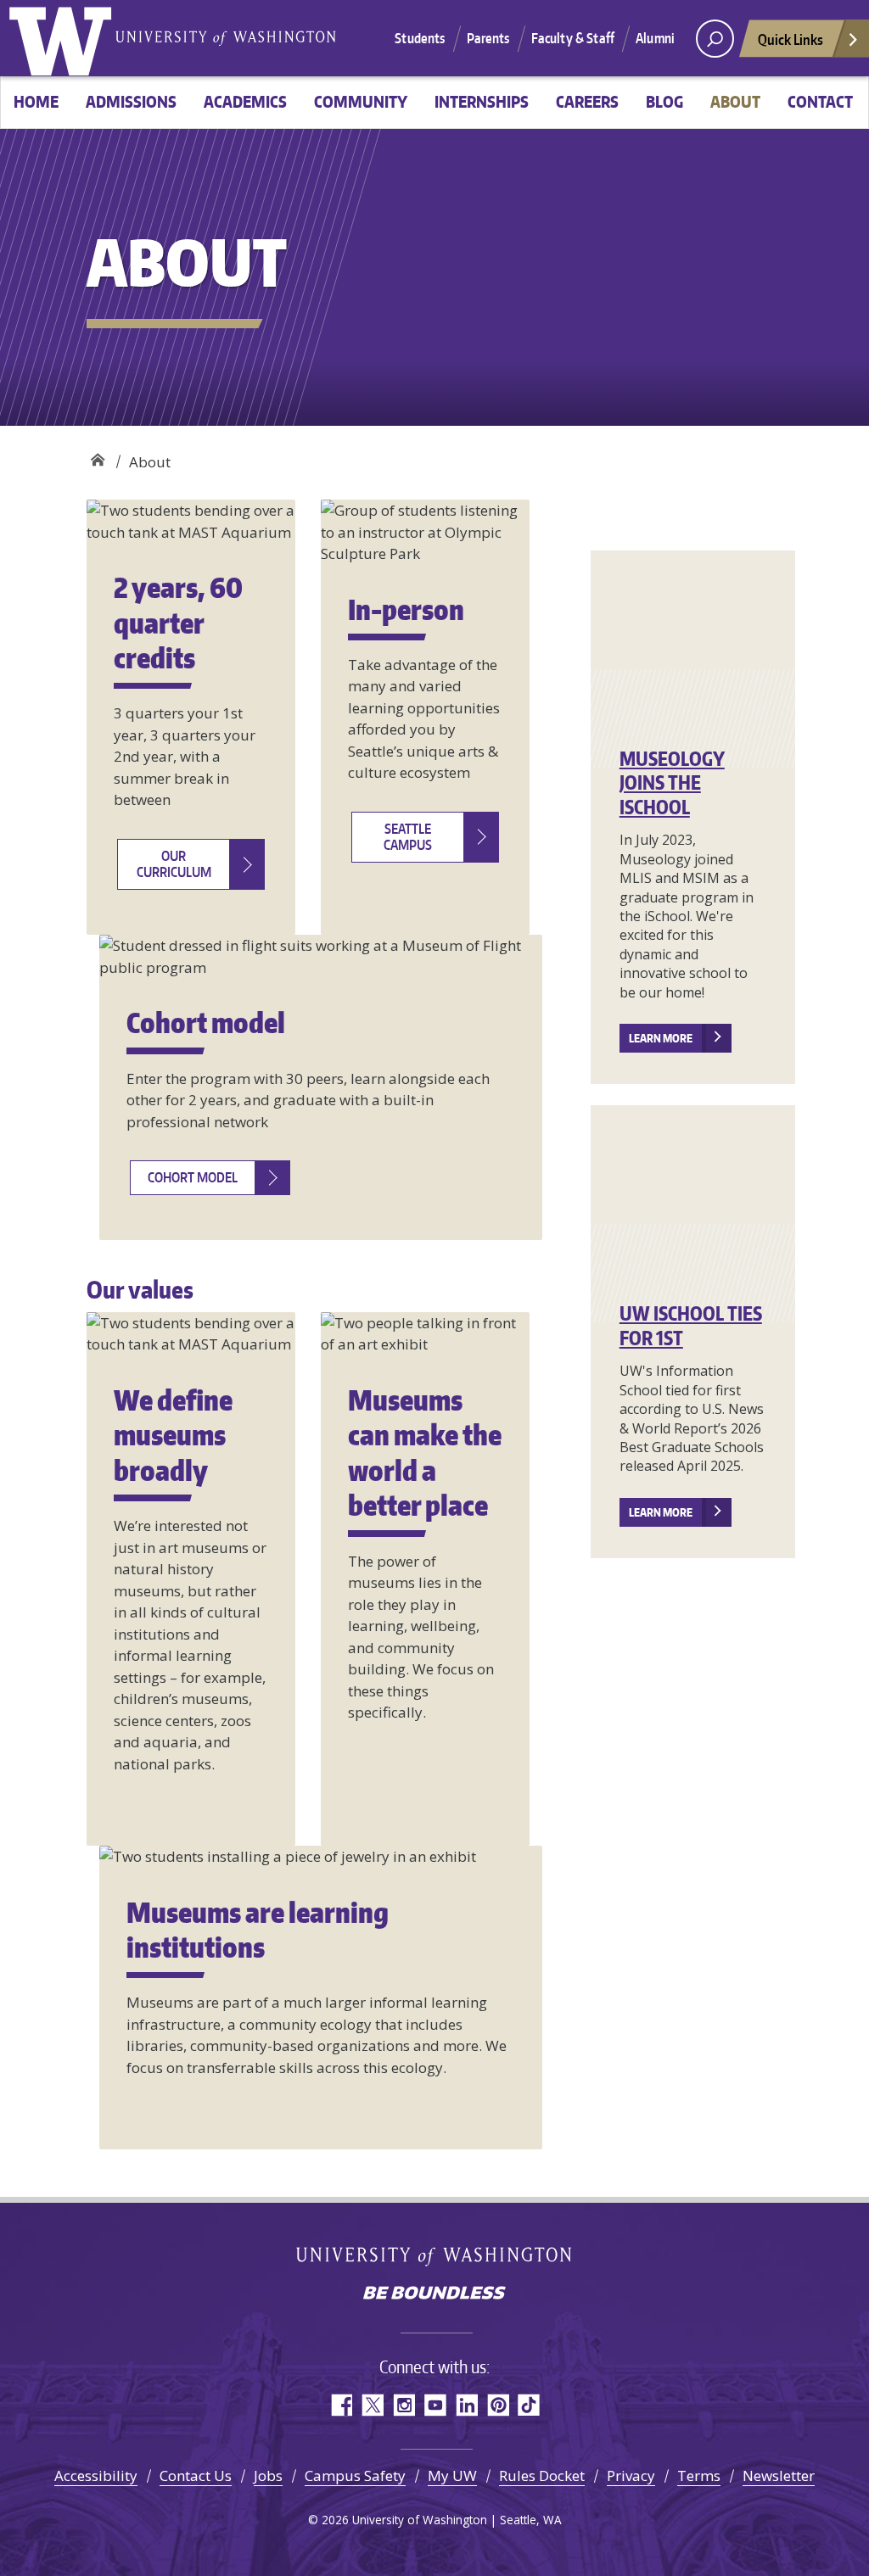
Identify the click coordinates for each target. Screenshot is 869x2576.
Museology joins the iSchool (672, 782)
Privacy (631, 2475)
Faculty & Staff (573, 38)
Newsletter (779, 2475)
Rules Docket (542, 2475)
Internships (482, 101)
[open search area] (715, 39)
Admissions (131, 101)
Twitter (372, 2405)
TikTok (529, 2405)
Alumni (655, 38)
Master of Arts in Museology (97, 456)
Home (36, 101)
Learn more (661, 1038)
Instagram (404, 2405)
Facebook (341, 2405)
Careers (587, 101)
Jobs (268, 2475)
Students (420, 38)
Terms (699, 2475)
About (735, 101)
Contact (820, 101)
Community (361, 101)
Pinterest (498, 2405)
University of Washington (64, 38)
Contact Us (196, 2475)
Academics (245, 101)
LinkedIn (466, 2405)
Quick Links (791, 39)
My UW (452, 2475)
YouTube (435, 2405)
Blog (664, 101)
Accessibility (96, 2475)
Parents (488, 38)
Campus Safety (355, 2475)
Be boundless (434, 2294)
